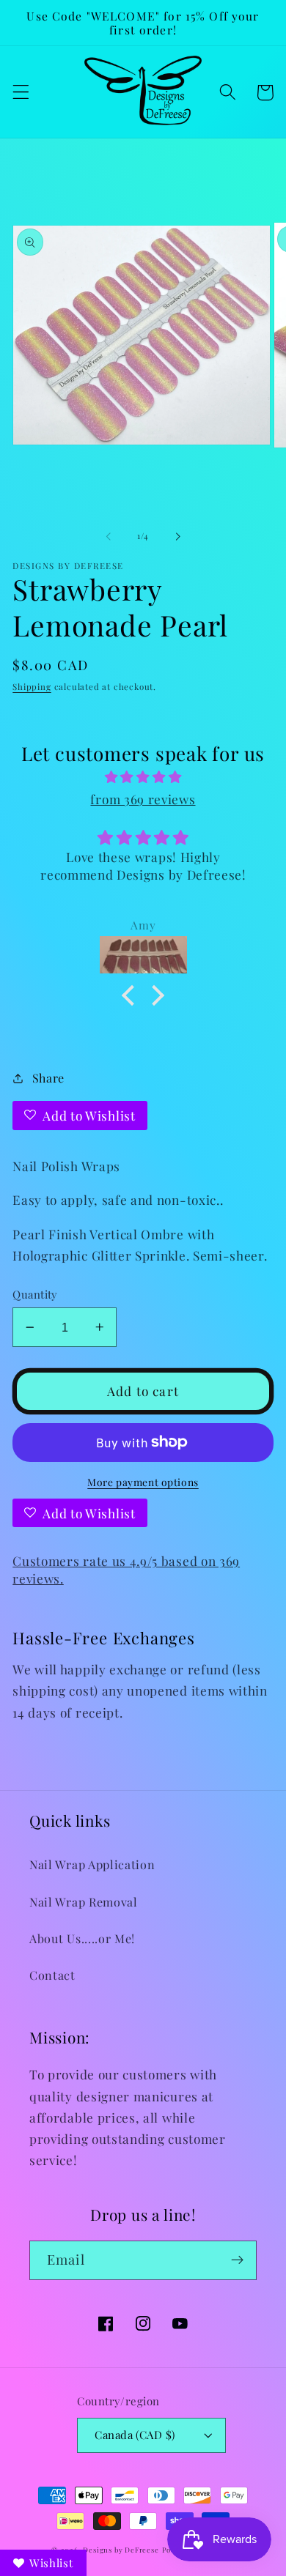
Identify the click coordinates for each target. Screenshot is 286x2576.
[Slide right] (177, 537)
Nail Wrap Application (92, 1864)
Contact (52, 1975)
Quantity (35, 1294)
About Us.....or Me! (82, 1938)
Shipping (32, 687)
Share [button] (48, 1078)
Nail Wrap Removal (84, 1902)
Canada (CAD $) (135, 2435)
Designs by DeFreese (121, 2550)
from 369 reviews (143, 799)
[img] (143, 776)
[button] (21, 93)
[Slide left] (109, 537)
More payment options (143, 1482)
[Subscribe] (237, 2260)
